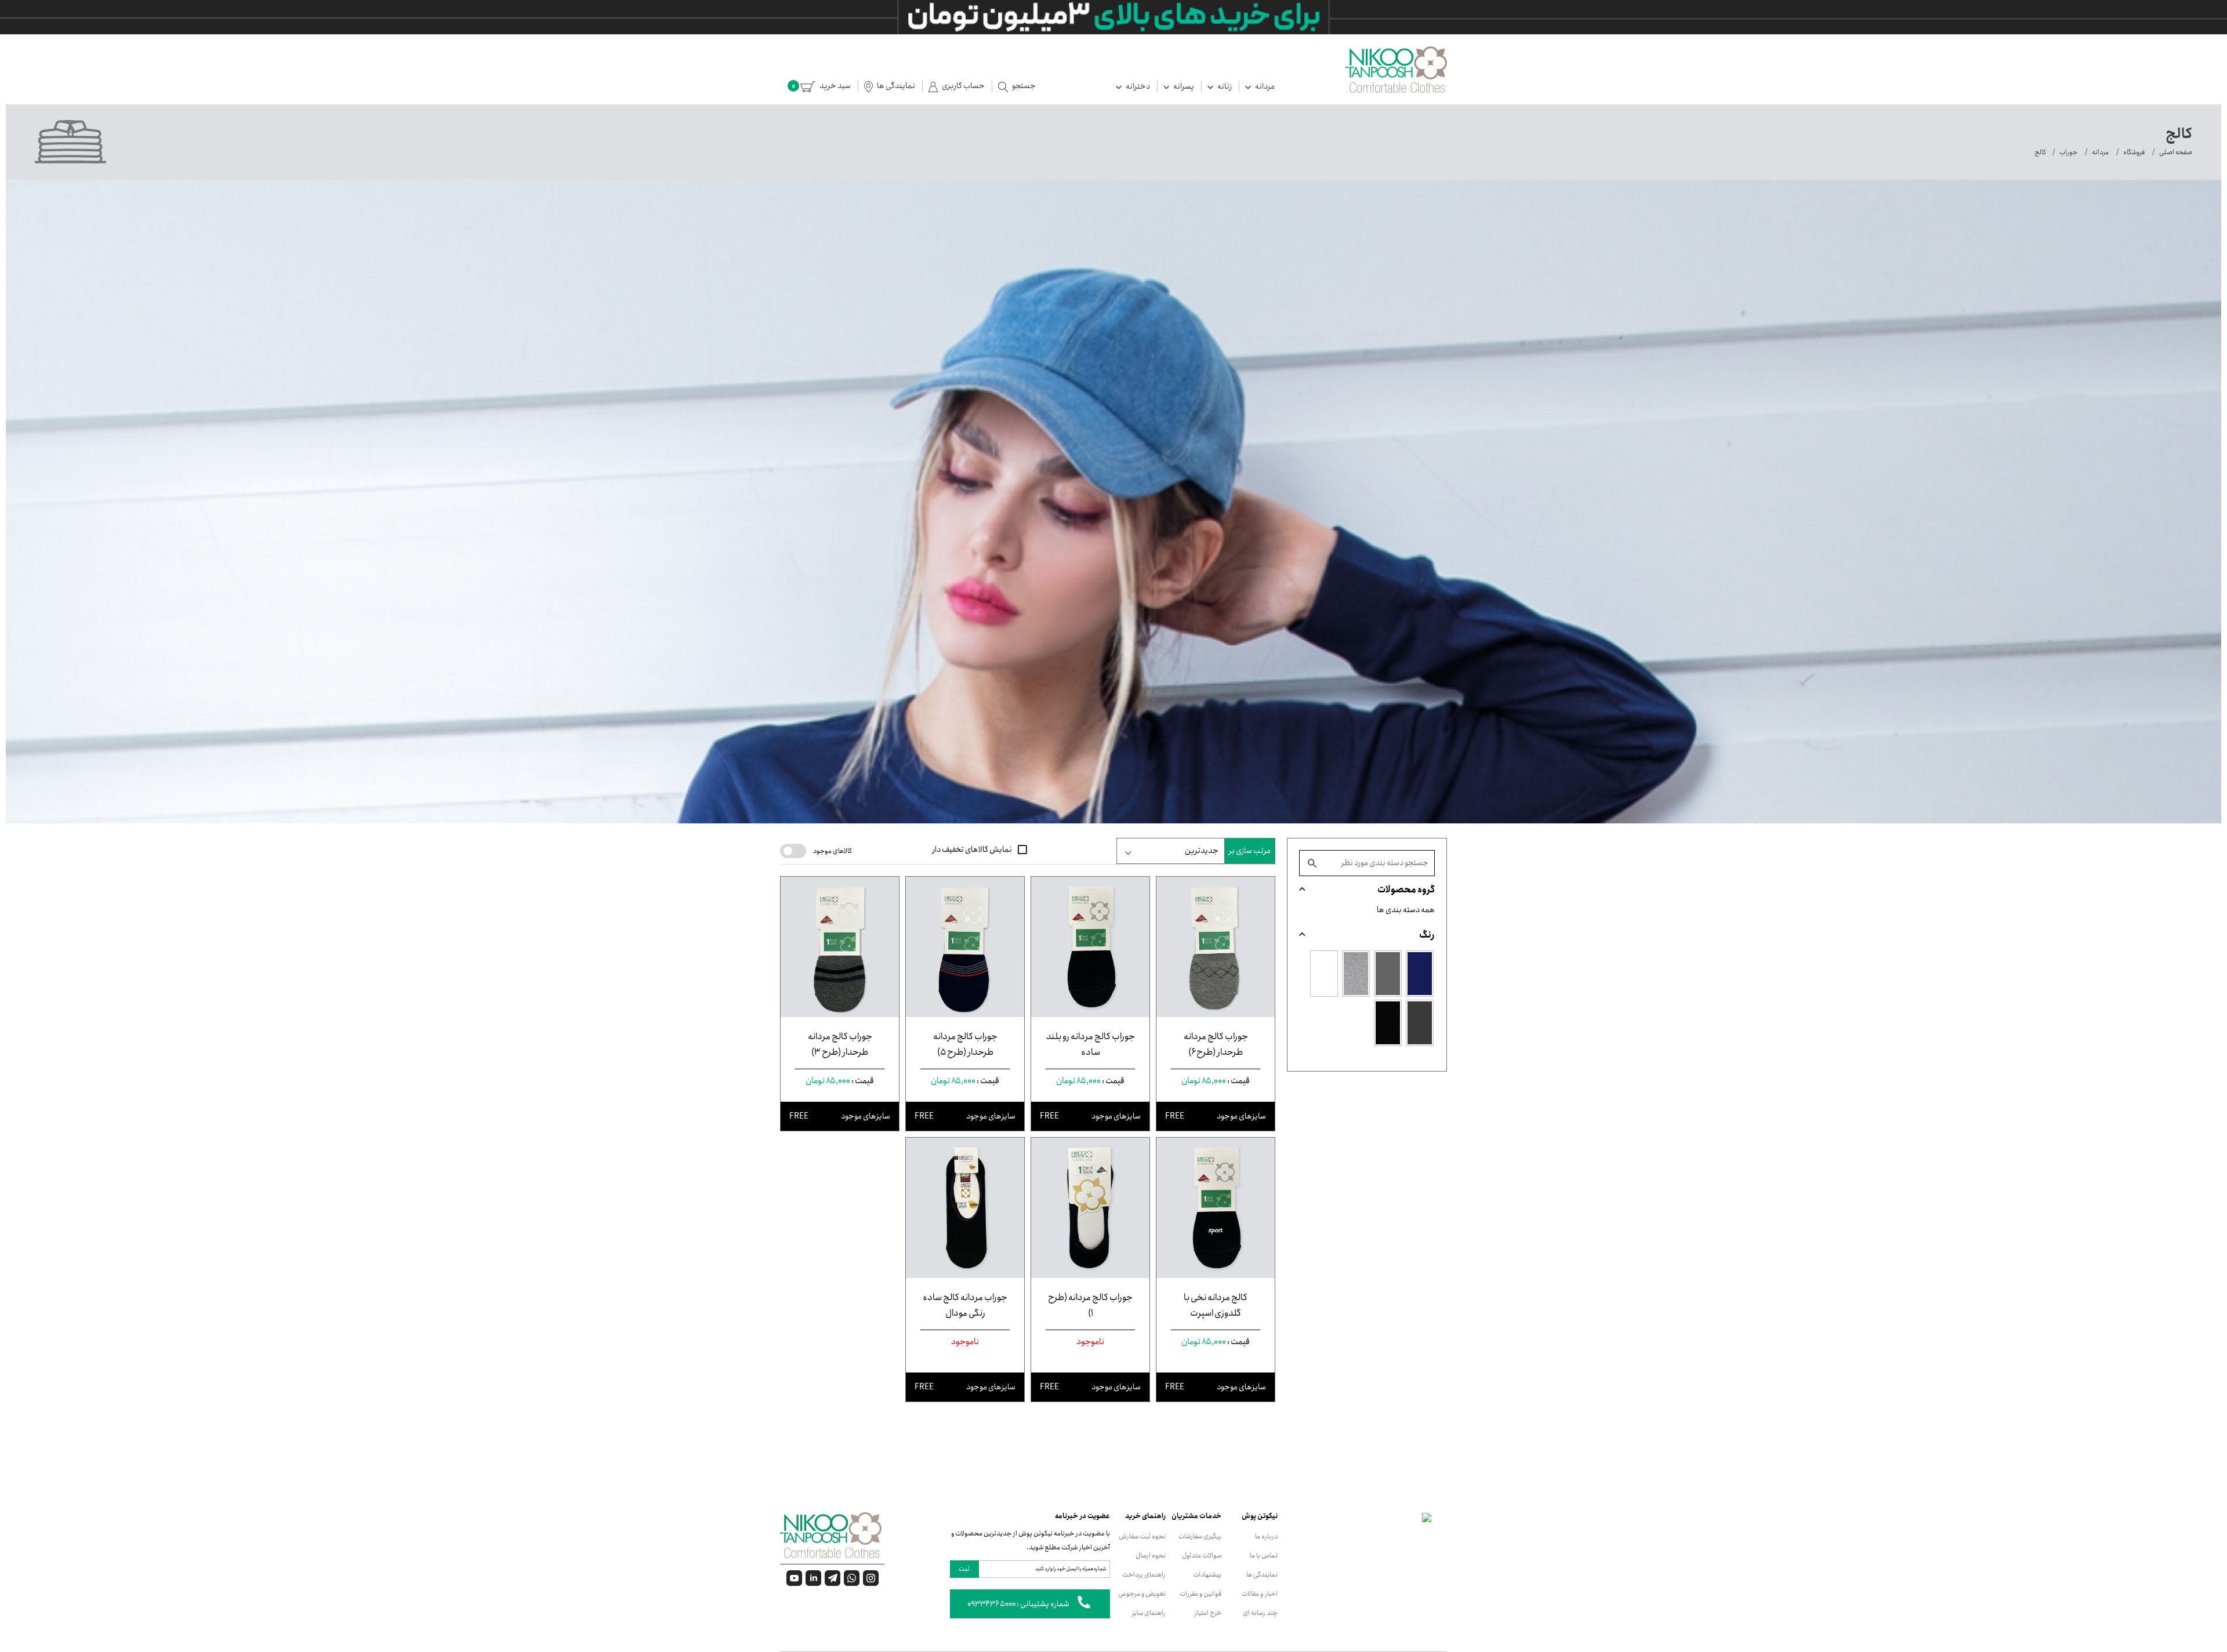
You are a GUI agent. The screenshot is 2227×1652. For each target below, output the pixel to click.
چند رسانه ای (1260, 1613)
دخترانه (1137, 86)
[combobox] (1171, 851)
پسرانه (1183, 86)
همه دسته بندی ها (1406, 910)
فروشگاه (2134, 152)
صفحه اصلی (2176, 152)
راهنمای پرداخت (1144, 1575)
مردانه (1264, 86)
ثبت (964, 1569)
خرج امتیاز (1208, 1613)
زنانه (1224, 86)
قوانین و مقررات (1200, 1594)
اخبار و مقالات (1260, 1594)
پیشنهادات (1207, 1575)
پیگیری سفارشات (1200, 1536)
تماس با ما (1264, 1555)
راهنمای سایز (1149, 1613)
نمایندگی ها (1262, 1575)
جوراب (2068, 152)
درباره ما (1266, 1536)
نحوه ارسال (1151, 1555)
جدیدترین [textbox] (1202, 851)
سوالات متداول (1202, 1555)
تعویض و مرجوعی (1142, 1594)
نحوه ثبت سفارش (1142, 1536)
